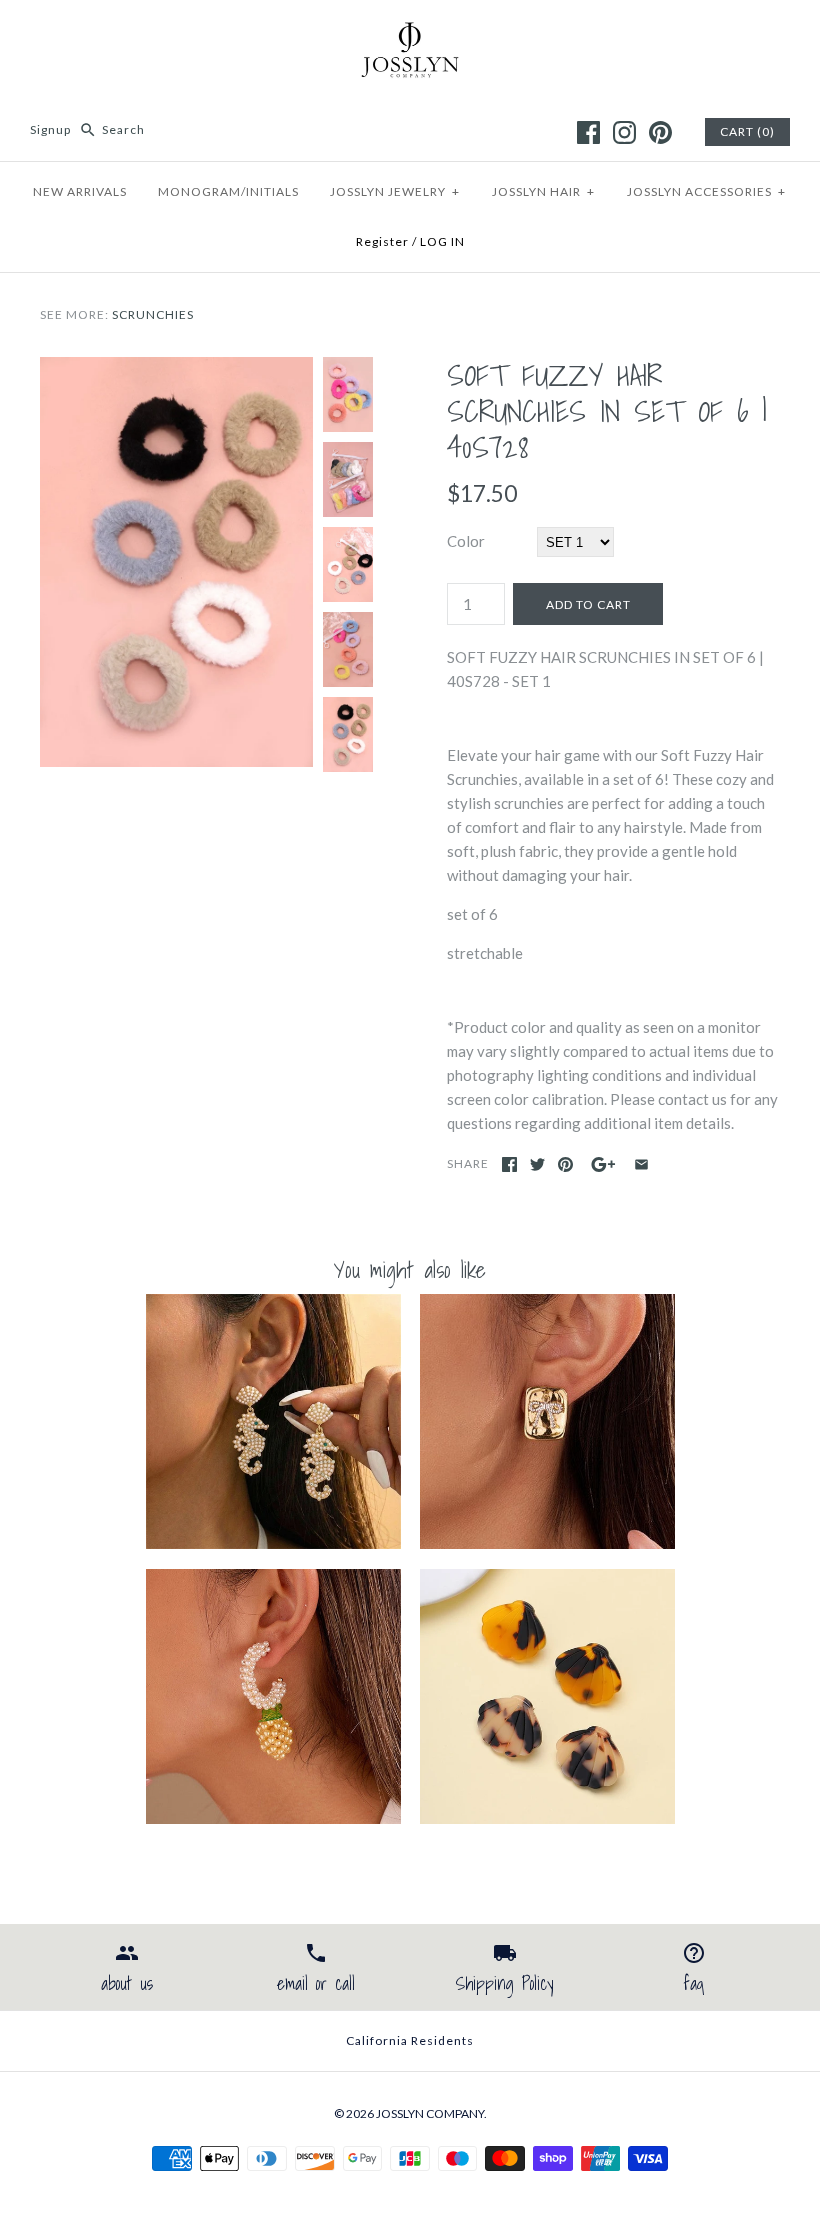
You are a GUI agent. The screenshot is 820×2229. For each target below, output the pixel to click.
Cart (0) (747, 131)
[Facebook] (588, 132)
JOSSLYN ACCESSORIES (706, 191)
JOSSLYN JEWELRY (395, 191)
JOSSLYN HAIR (543, 191)
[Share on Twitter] (537, 1164)
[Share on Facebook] (509, 1164)
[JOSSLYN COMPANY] (410, 32)
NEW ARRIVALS (80, 191)
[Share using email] (641, 1164)
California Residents (410, 2040)
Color (466, 541)
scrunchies (153, 314)
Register (382, 241)
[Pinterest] (660, 132)
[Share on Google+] (603, 1164)
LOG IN (442, 241)
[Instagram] (624, 132)
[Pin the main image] (565, 1164)
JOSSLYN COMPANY (430, 2113)
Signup (50, 129)
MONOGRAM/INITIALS (228, 191)
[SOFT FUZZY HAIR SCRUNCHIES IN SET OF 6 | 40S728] (176, 369)
